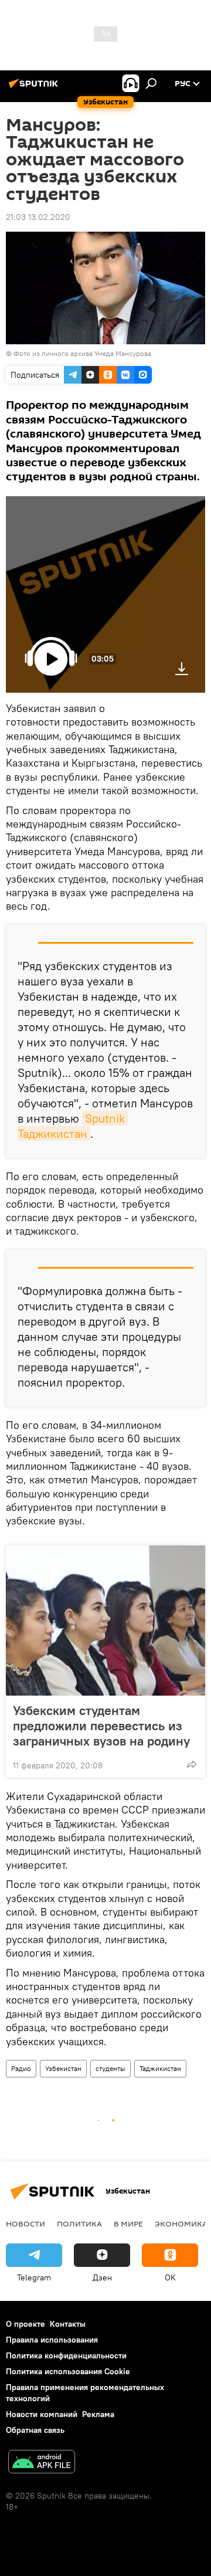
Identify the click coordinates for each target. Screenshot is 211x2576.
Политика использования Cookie (68, 2371)
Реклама (98, 2414)
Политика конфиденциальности (66, 2355)
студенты (110, 2068)
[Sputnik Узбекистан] (35, 88)
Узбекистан (63, 2068)
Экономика (181, 2224)
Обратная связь (35, 2430)
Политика (79, 2224)
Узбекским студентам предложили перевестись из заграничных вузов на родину (101, 1726)
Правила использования (52, 2340)
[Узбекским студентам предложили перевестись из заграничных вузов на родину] (105, 1621)
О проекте (25, 2324)
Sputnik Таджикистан (73, 1126)
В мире (128, 2224)
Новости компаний (42, 2414)
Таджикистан (160, 2068)
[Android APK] (42, 2463)
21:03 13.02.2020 (38, 217)
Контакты (68, 2324)
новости (25, 2224)
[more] (192, 1764)
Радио (21, 2068)
